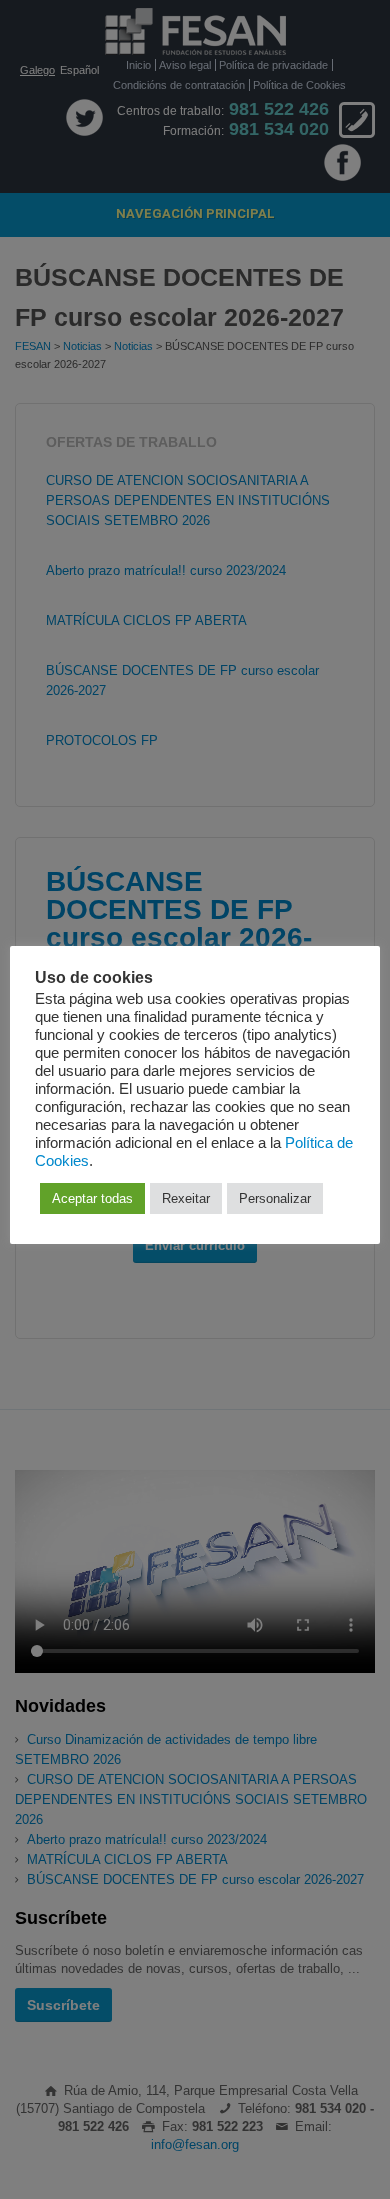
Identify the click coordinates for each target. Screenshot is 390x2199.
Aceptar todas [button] (92, 1198)
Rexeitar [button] (186, 1198)
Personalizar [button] (275, 1198)
